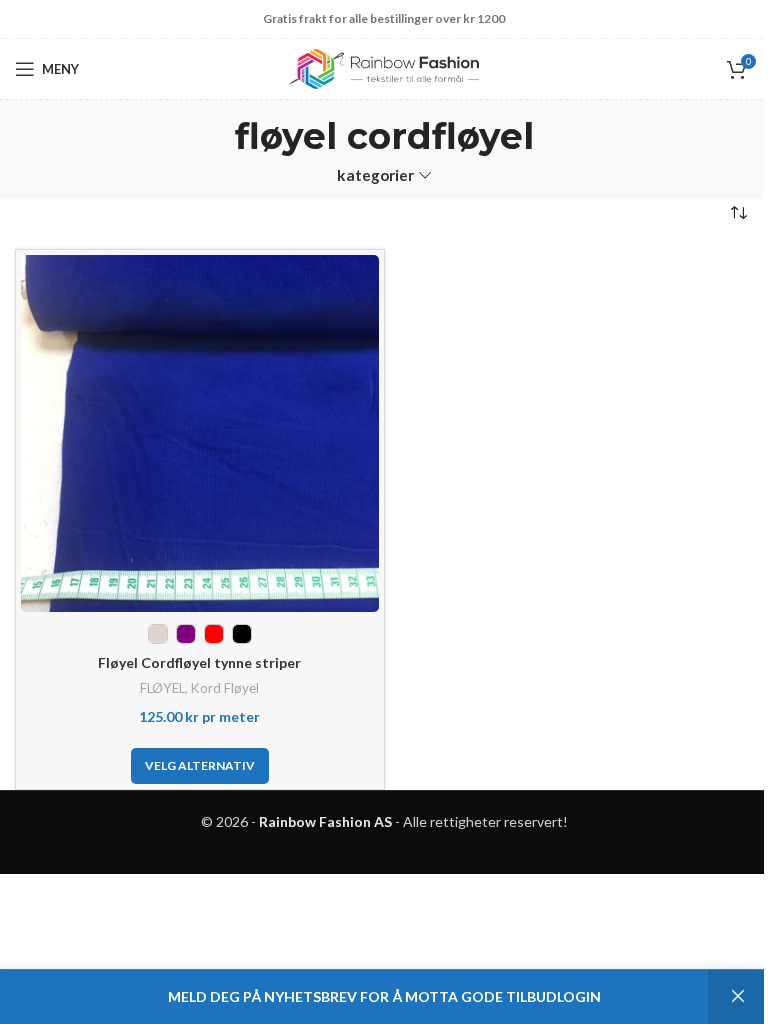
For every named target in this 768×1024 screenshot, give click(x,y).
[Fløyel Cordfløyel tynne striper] (200, 434)
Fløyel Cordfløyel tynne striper (199, 662)
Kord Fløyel (225, 688)
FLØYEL (162, 688)
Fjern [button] (738, 997)
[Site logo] (384, 67)
